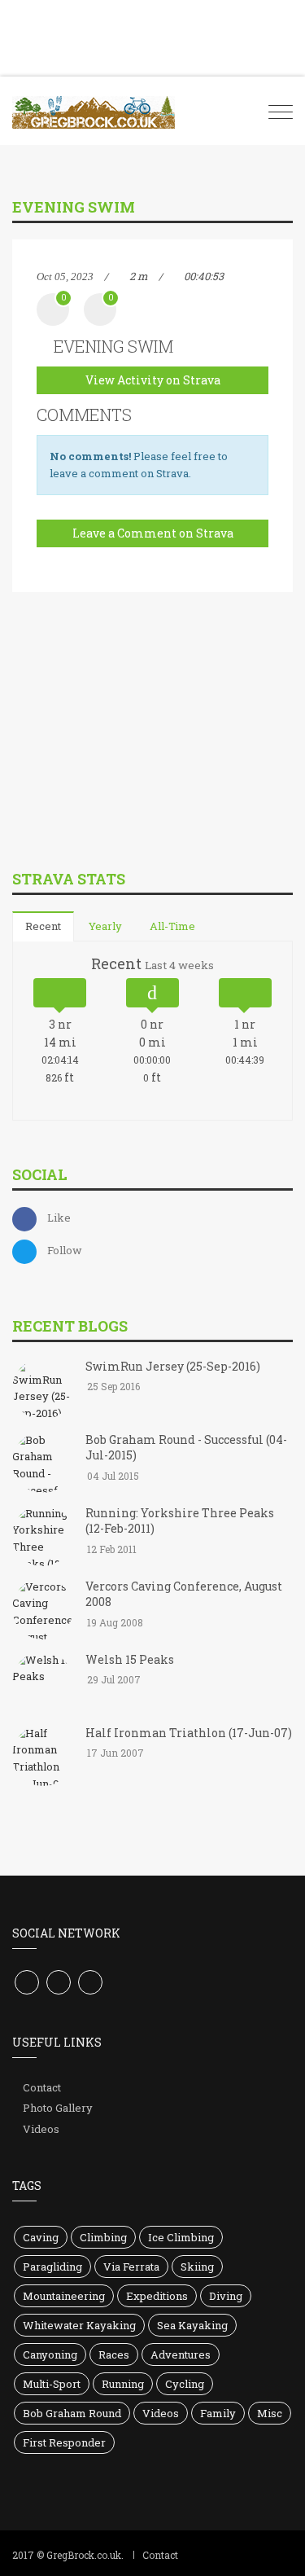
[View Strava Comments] (100, 310)
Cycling (185, 2384)
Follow (65, 1250)
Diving (226, 2296)
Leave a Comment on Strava (153, 533)
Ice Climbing (181, 2237)
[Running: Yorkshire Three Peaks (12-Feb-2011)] (43, 1537)
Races (114, 2354)
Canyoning (50, 2354)
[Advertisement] (134, 743)
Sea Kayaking (192, 2325)
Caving (41, 2237)
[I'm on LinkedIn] (90, 1982)
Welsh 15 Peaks (130, 1659)
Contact (42, 2087)
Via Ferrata (131, 2267)
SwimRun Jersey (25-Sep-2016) (173, 1366)
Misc (270, 2413)
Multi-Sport (52, 2384)
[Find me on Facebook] (27, 1982)
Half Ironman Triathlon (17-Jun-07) (189, 1733)
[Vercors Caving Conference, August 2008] (43, 1610)
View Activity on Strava (153, 380)
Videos (41, 2129)
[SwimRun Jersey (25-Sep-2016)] (43, 1390)
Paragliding (52, 2267)
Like (59, 1218)
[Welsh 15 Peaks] (43, 1683)
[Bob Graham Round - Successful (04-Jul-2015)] (43, 1464)
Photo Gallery (58, 2108)
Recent (43, 926)
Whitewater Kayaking (79, 2325)
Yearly (105, 926)
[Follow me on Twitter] (59, 1982)
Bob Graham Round (72, 2413)
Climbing (103, 2237)
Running (123, 2384)
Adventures (181, 2354)
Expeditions (157, 2296)
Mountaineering (64, 2296)
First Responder (64, 2442)
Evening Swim (113, 346)
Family (218, 2413)
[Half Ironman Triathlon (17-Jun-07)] (43, 1757)
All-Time (172, 926)
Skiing (197, 2267)
